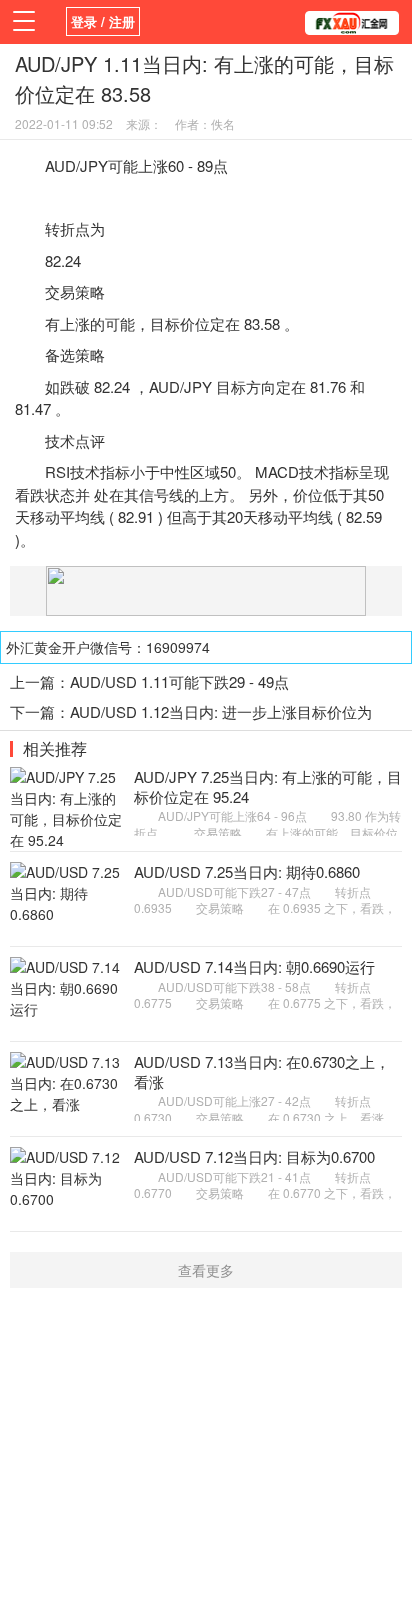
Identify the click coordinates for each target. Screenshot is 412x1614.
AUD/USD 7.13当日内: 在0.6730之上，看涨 (262, 1071)
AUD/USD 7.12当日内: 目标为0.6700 (254, 1156)
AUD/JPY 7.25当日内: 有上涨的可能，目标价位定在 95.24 (268, 786)
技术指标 (100, 471)
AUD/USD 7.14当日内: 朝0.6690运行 (254, 966)
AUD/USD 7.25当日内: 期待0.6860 (247, 871)
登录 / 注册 (103, 21)
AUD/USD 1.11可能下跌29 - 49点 (179, 681)
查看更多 (206, 1270)
